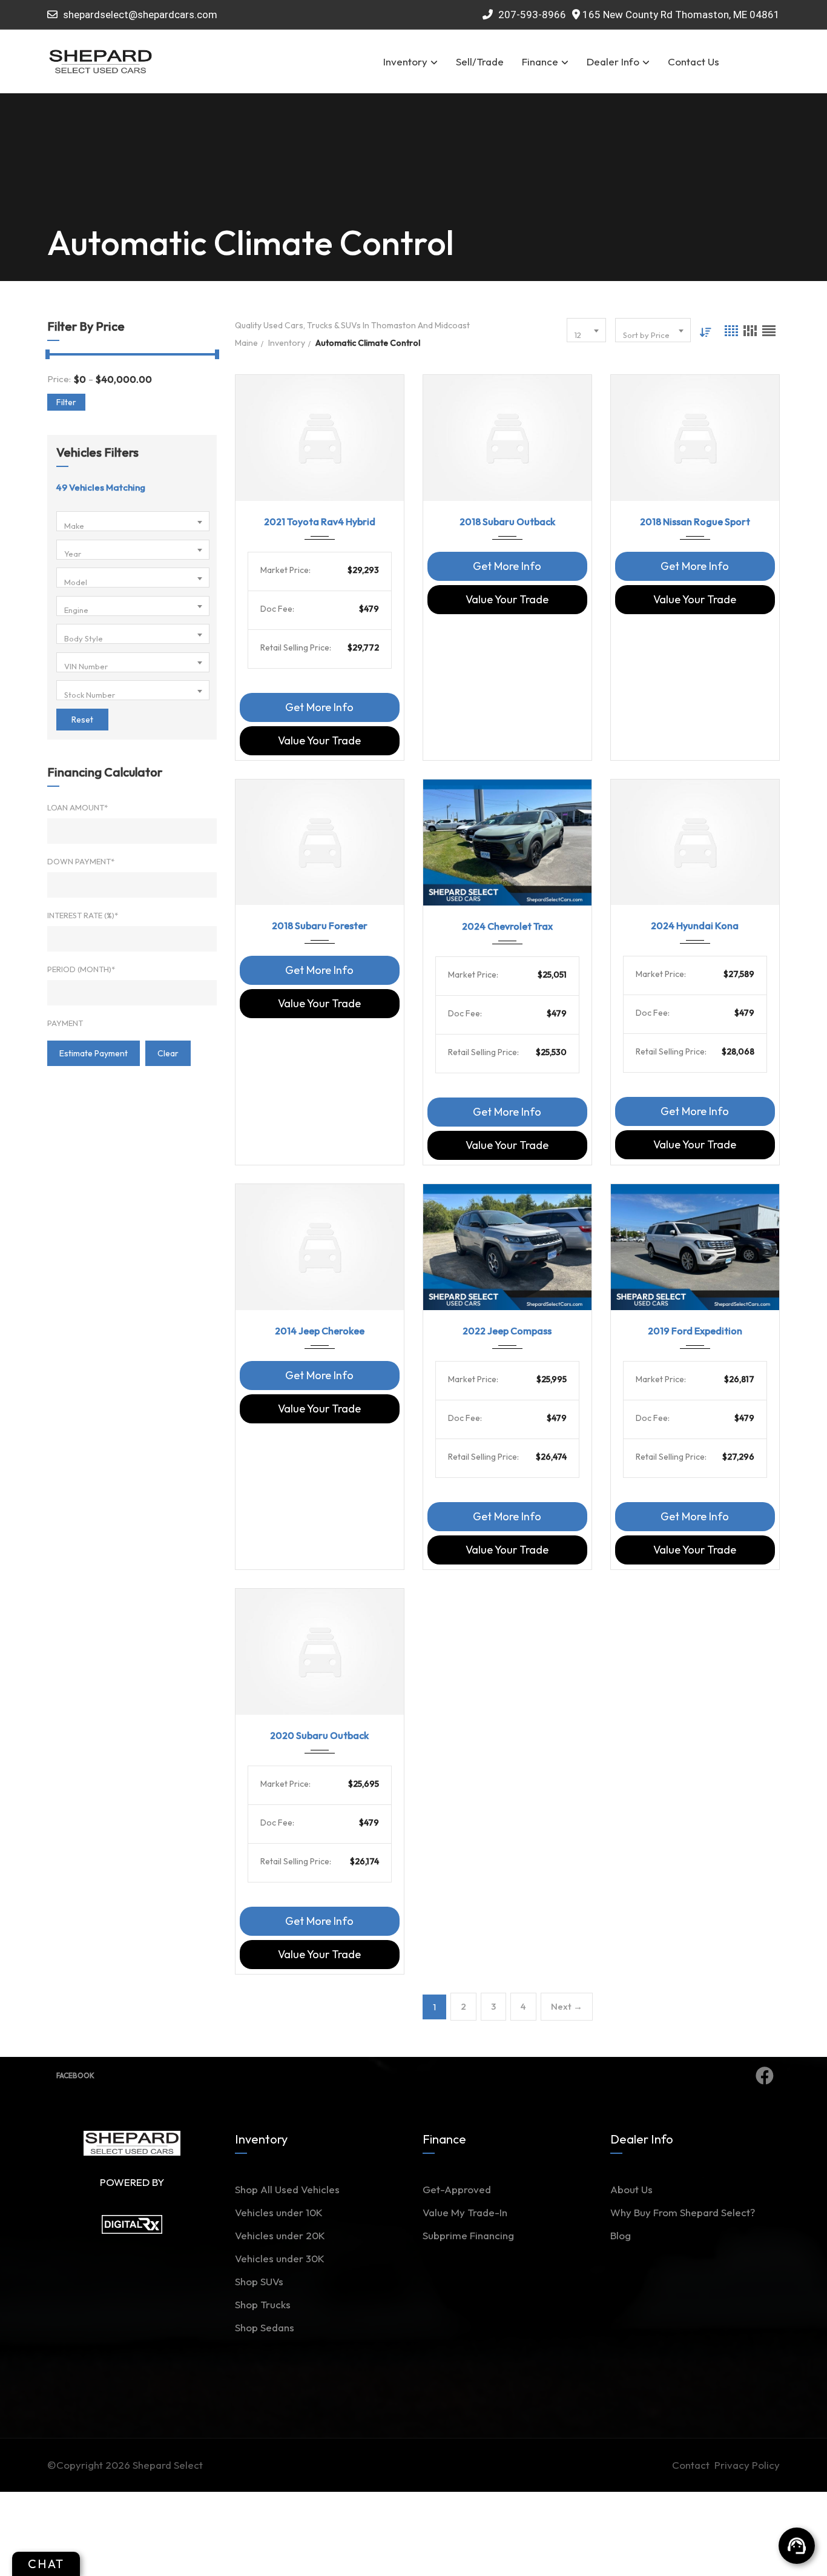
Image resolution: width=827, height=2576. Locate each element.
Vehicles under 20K (280, 2235)
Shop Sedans (265, 2327)
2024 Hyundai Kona (695, 925)
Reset (82, 720)
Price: (59, 379)
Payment (65, 1023)
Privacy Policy (747, 2465)
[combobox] (133, 521)
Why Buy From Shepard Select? (683, 2212)
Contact (693, 2465)
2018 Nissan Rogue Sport (695, 521)
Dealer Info (613, 61)
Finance (540, 61)
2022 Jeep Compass (507, 1331)
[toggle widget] (797, 2546)
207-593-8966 (531, 15)
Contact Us (694, 61)
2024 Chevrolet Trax (507, 926)
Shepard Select (168, 2465)
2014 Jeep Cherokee (320, 1331)
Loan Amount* (77, 807)
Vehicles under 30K (280, 2258)
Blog (621, 2235)
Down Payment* (81, 861)
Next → (567, 2006)
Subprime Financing (468, 2235)
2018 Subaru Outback (507, 521)
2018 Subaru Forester (320, 925)
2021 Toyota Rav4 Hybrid (320, 521)
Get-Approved (457, 2189)
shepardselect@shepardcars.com (140, 15)
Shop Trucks (263, 2304)
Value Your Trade (319, 740)
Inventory (405, 61)
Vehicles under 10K (279, 2212)
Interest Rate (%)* (83, 915)
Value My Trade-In (465, 2212)
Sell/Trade (480, 61)
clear (168, 1053)
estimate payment (94, 1053)
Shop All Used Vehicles (287, 2189)
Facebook (75, 2075)
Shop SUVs (259, 2281)
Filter (66, 402)
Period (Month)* (81, 969)
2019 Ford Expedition (695, 1331)
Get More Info (319, 707)
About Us (631, 2189)
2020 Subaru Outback (319, 1735)
